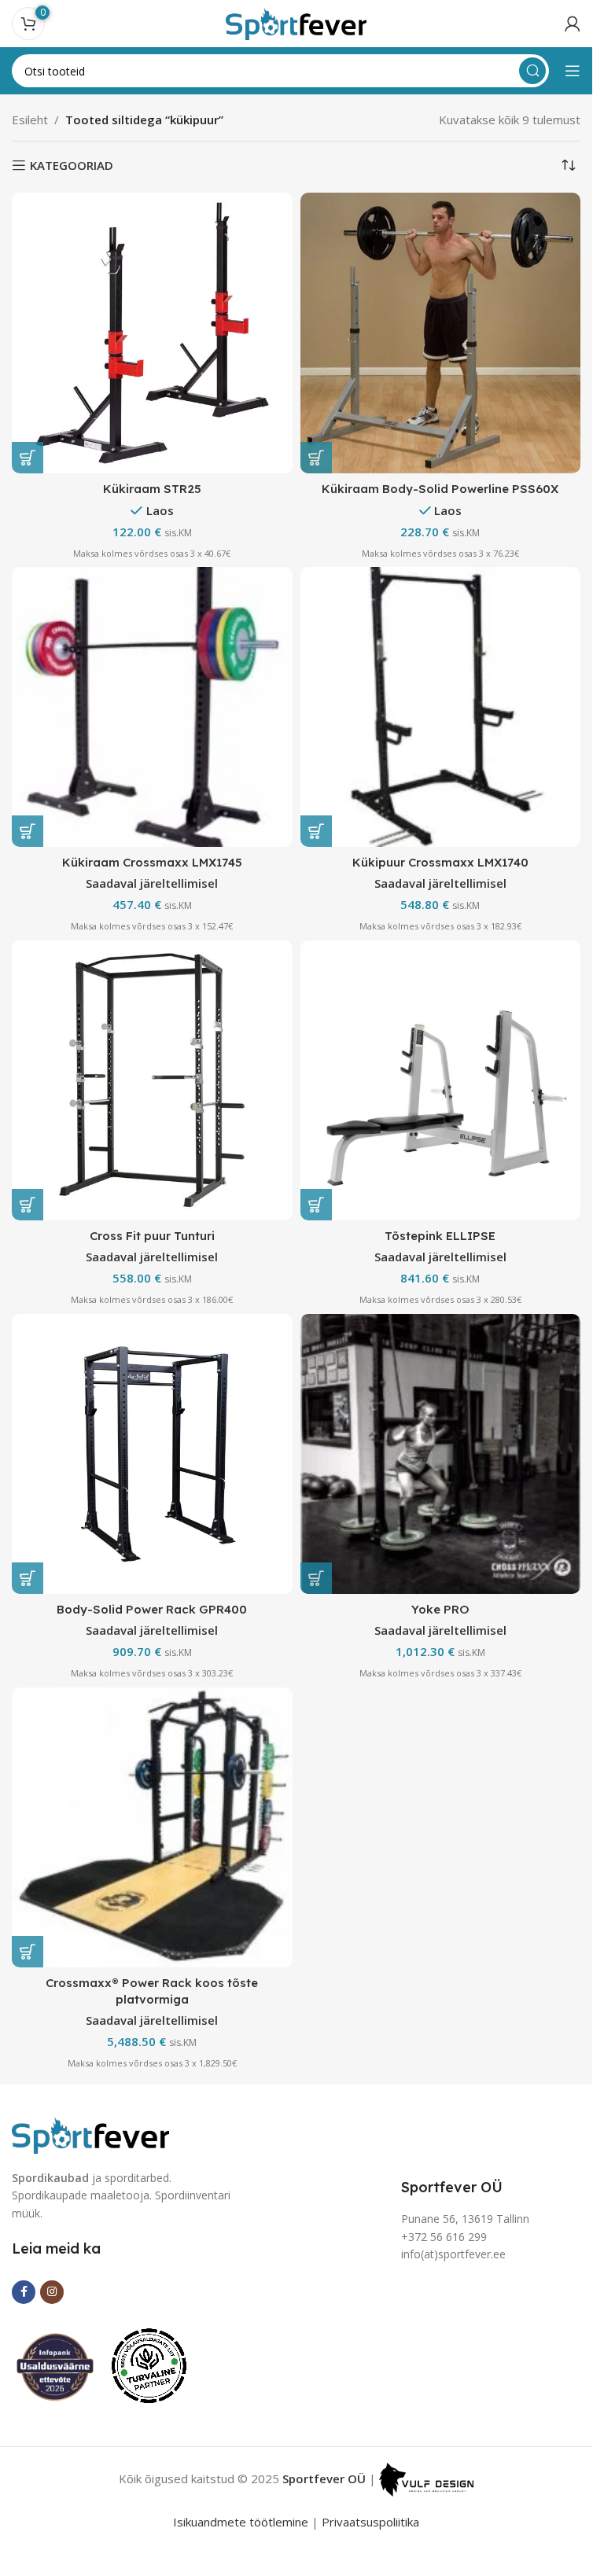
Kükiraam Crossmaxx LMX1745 (152, 862)
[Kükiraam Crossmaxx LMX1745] (152, 707)
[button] (28, 458)
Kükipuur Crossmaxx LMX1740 (440, 862)
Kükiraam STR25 (152, 489)
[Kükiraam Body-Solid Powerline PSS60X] (441, 333)
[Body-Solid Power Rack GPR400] (152, 1454)
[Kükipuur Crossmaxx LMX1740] (441, 707)
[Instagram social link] (52, 2292)
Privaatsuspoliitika (370, 2522)
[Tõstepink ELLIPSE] (441, 1081)
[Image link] (90, 2133)
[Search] (532, 71)
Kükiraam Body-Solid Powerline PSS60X (440, 489)
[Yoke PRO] (441, 1454)
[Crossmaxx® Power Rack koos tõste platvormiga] (152, 1828)
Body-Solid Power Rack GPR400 (152, 1609)
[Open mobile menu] (573, 71)
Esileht (30, 120)
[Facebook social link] (24, 2292)
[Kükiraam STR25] (152, 333)
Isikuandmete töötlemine (241, 2522)
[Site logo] (296, 22)
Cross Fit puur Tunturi (152, 1236)
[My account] (573, 24)
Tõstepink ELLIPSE (440, 1236)
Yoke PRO (440, 1609)
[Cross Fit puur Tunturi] (152, 1081)
